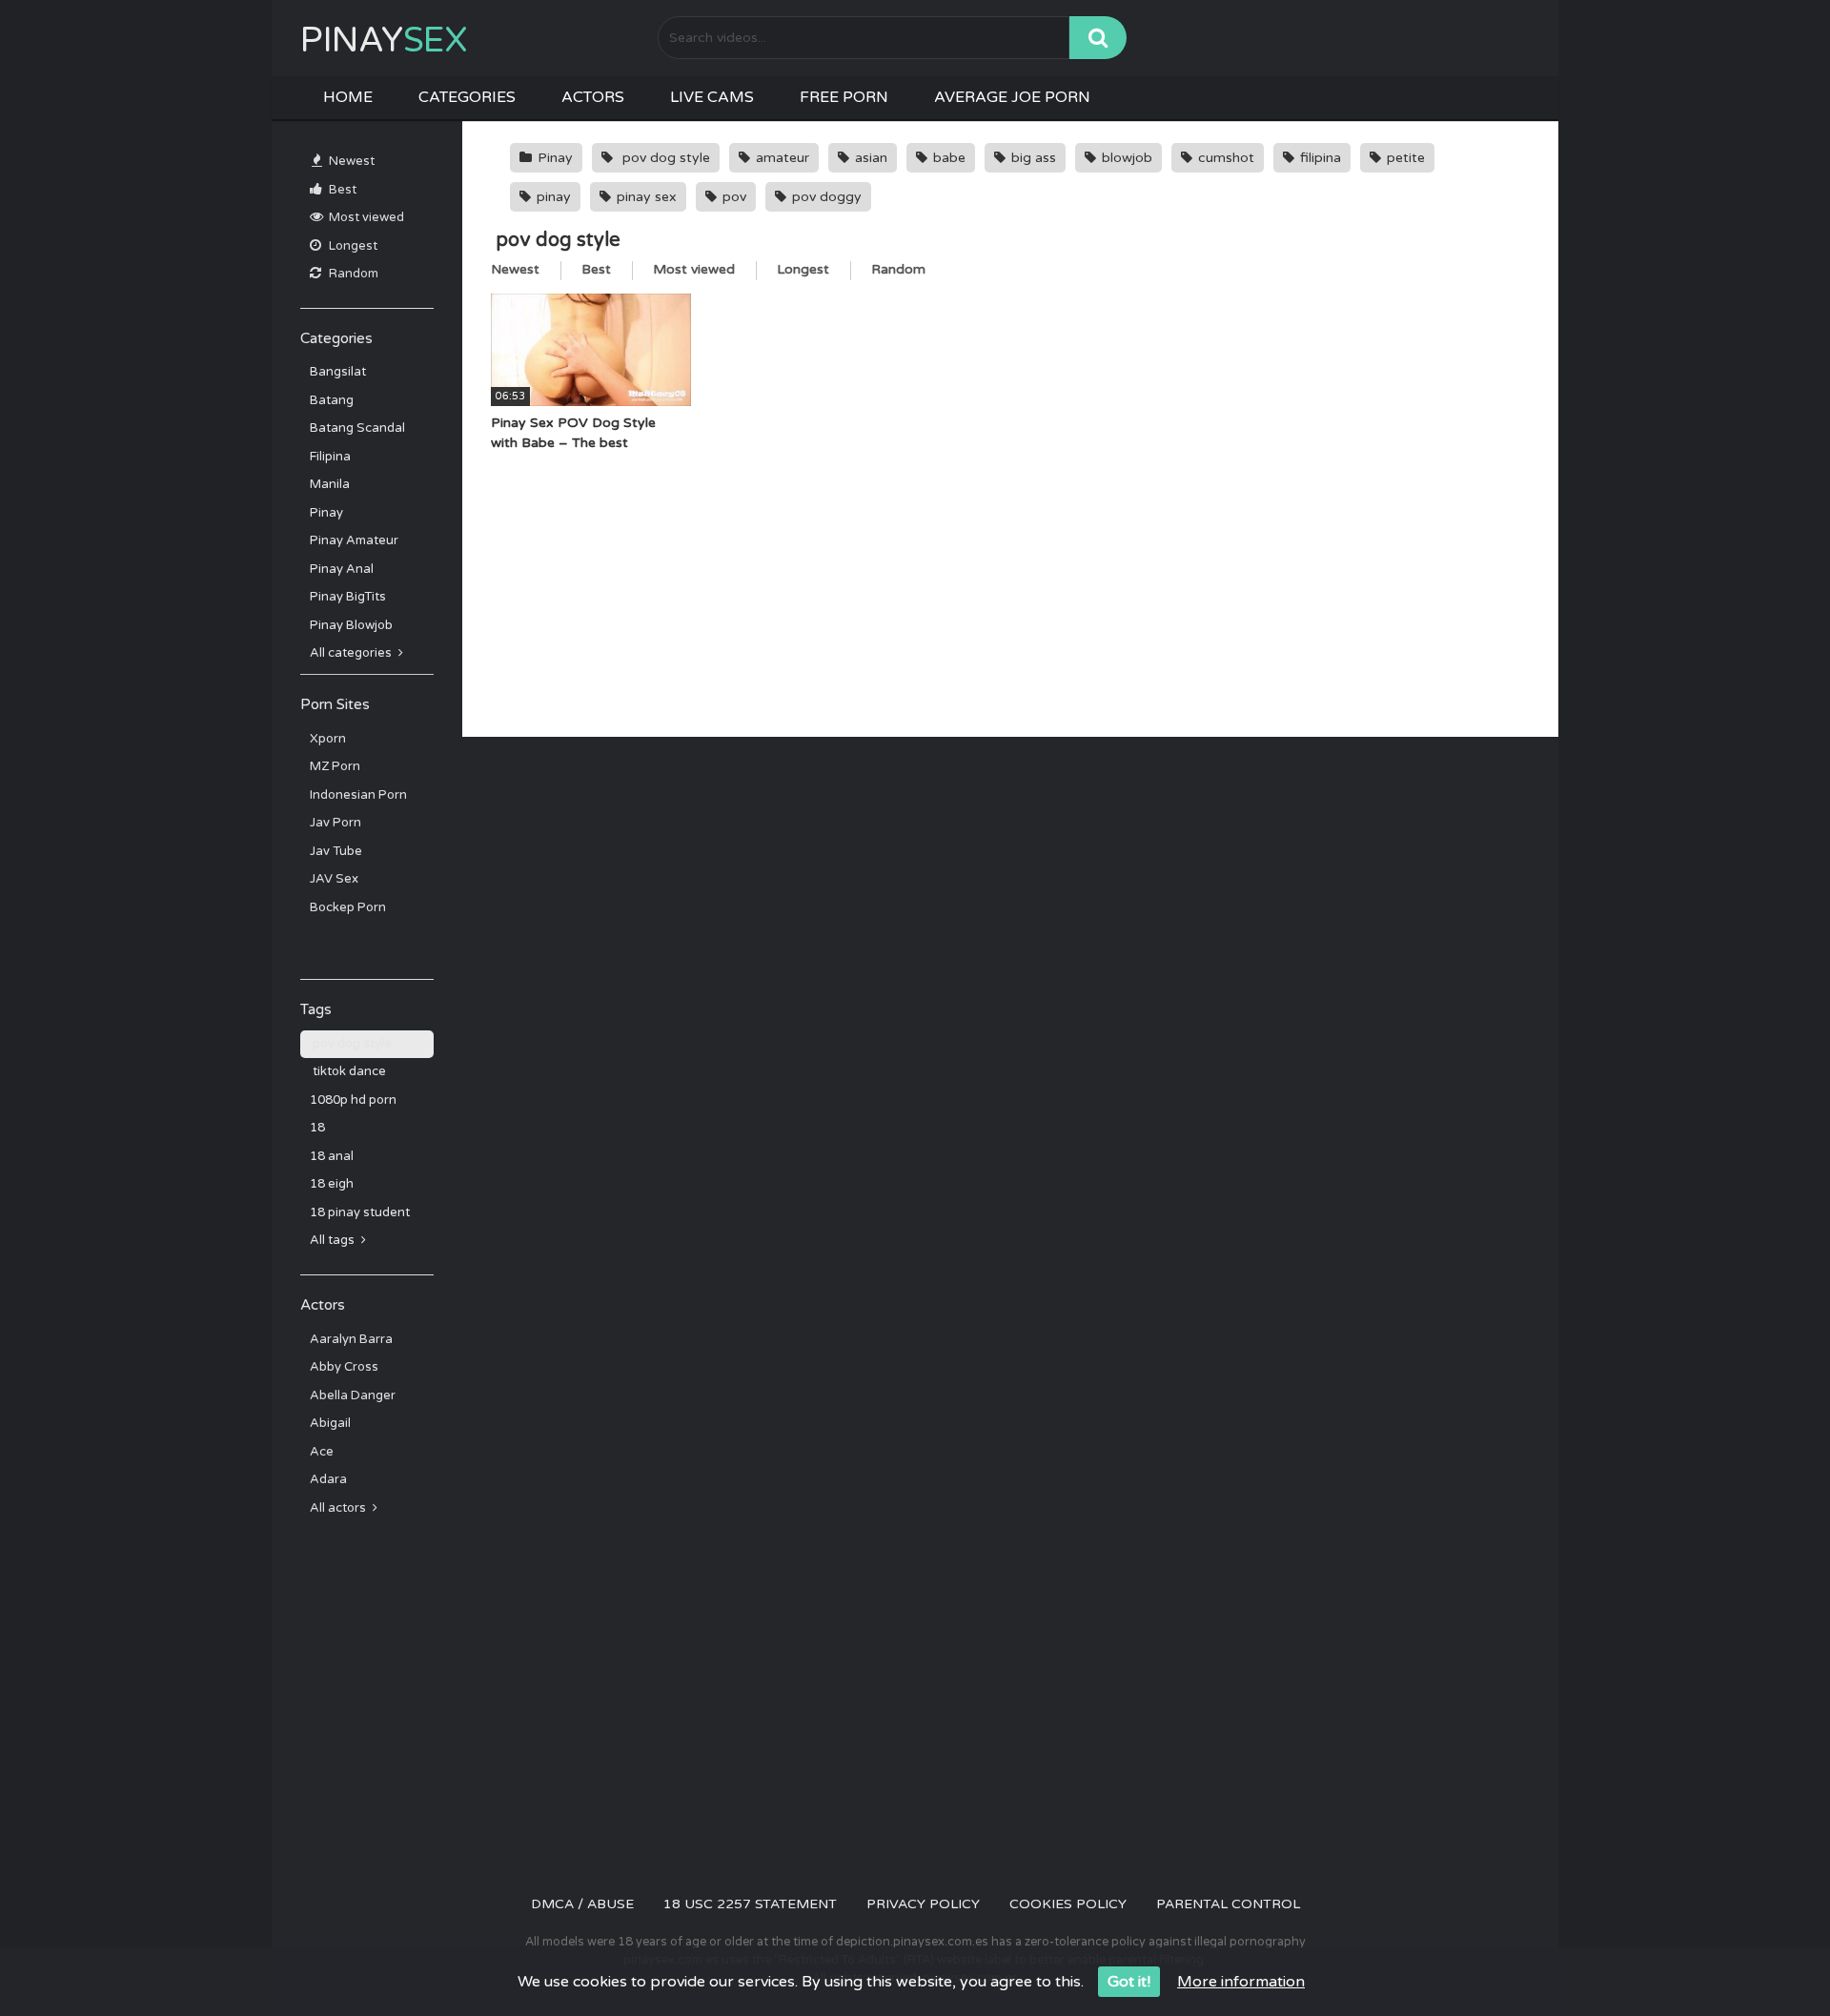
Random (352, 274)
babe (947, 158)
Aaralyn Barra (351, 1339)
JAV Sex (334, 879)
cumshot (1224, 158)
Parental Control (1228, 1904)
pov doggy (825, 197)
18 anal (332, 1156)
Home (348, 97)
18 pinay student (360, 1212)
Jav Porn (335, 823)
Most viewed (365, 217)
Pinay (384, 41)
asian (869, 158)
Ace (322, 1452)
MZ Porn (335, 766)
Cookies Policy (1068, 1904)
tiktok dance (348, 1071)
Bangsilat (338, 372)
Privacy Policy (923, 1904)
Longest (352, 246)
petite (1404, 158)
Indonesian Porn (358, 795)
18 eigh (332, 1184)
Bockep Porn (348, 907)
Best (341, 190)
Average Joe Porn (1012, 97)
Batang (332, 400)
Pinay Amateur (354, 540)
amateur (781, 158)
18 (317, 1128)
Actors (593, 97)
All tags (334, 1240)
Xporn (328, 739)
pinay (552, 197)
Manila (330, 484)
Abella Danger (353, 1395)
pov (732, 197)
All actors (339, 1508)
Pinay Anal (342, 569)
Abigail (330, 1423)
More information (1241, 1982)
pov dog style (351, 1044)
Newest (350, 161)
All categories (352, 653)
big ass (1032, 158)
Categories (467, 97)
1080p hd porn (353, 1100)
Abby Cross (344, 1367)
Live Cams (712, 97)
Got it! (1129, 1982)
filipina (1319, 158)
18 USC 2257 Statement (750, 1904)
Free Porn (844, 97)
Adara (328, 1479)
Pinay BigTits (348, 597)
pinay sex (645, 197)
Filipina (330, 457)
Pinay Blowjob (351, 625)
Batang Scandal (357, 428)
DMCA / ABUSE (582, 1904)
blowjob (1125, 158)
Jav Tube (336, 851)
